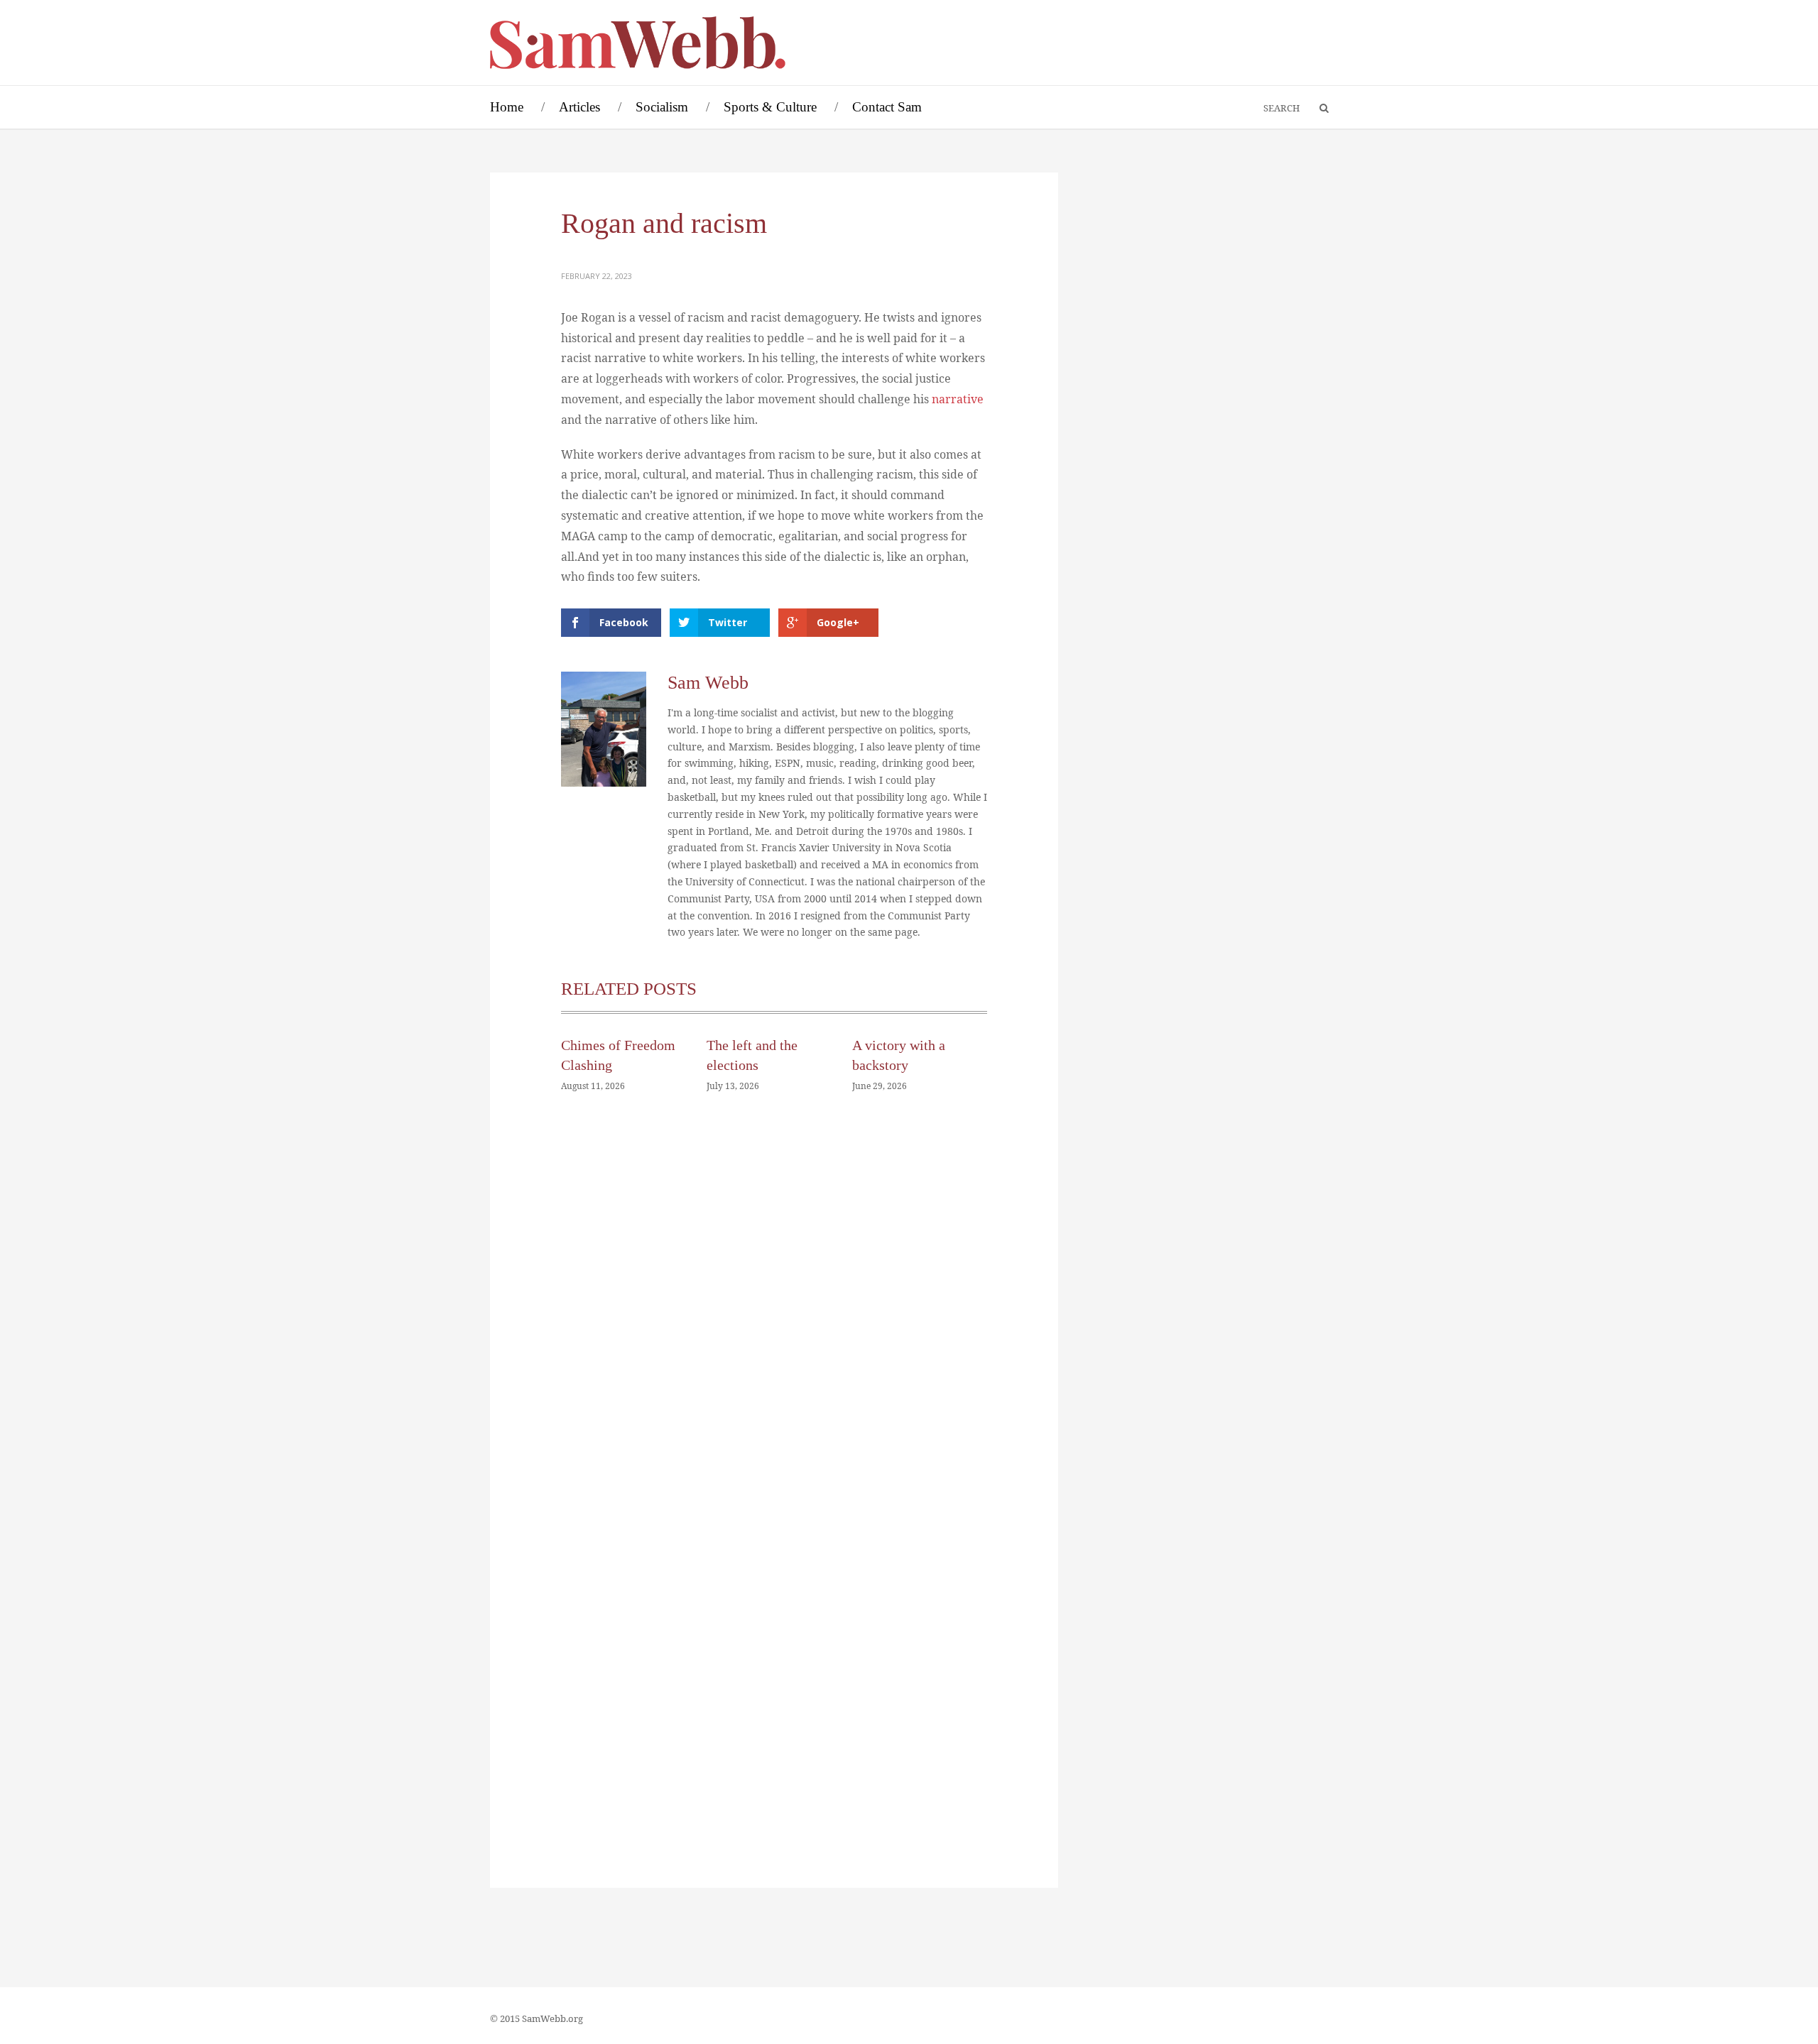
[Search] (1317, 109)
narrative (958, 399)
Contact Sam (887, 107)
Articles (579, 107)
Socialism (662, 107)
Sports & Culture (770, 107)
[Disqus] (774, 1318)
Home (507, 107)
